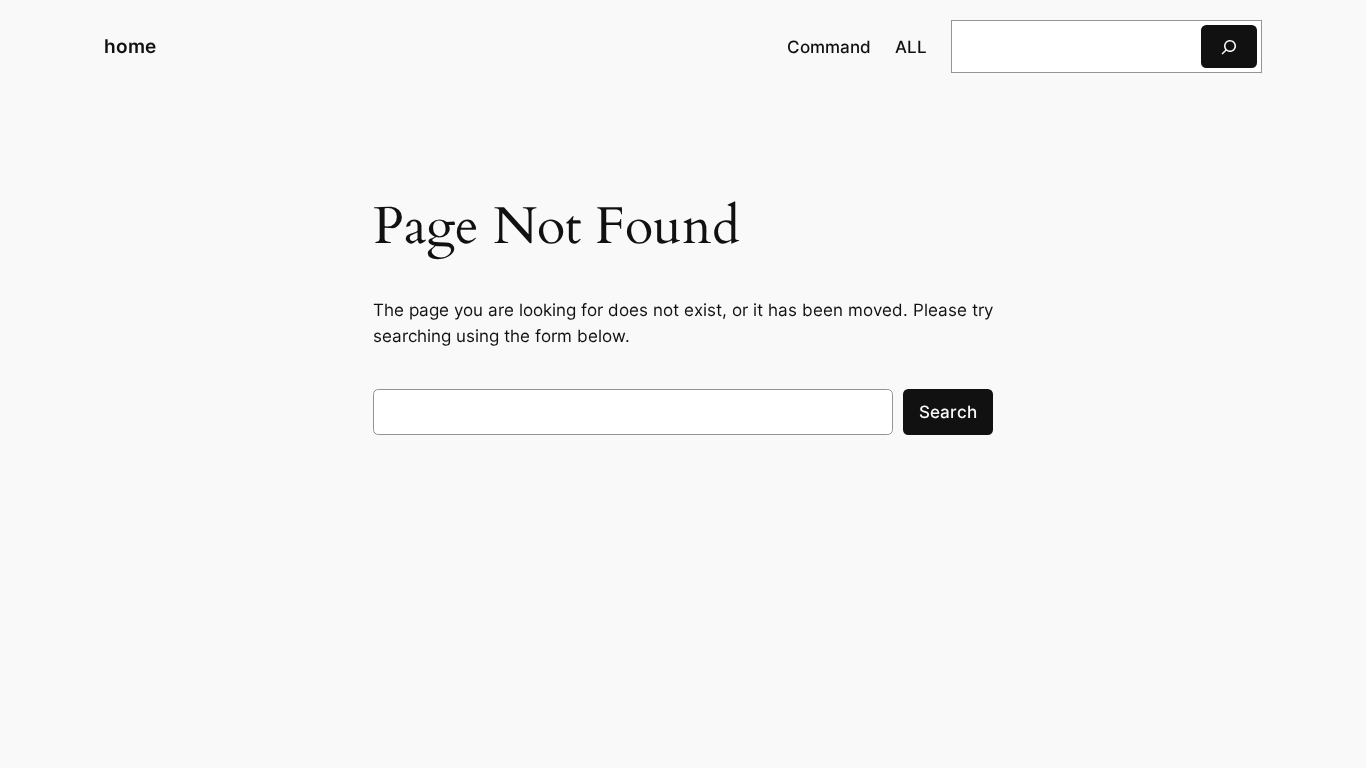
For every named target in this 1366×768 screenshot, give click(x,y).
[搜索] (1229, 46)
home (130, 46)
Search (948, 412)
